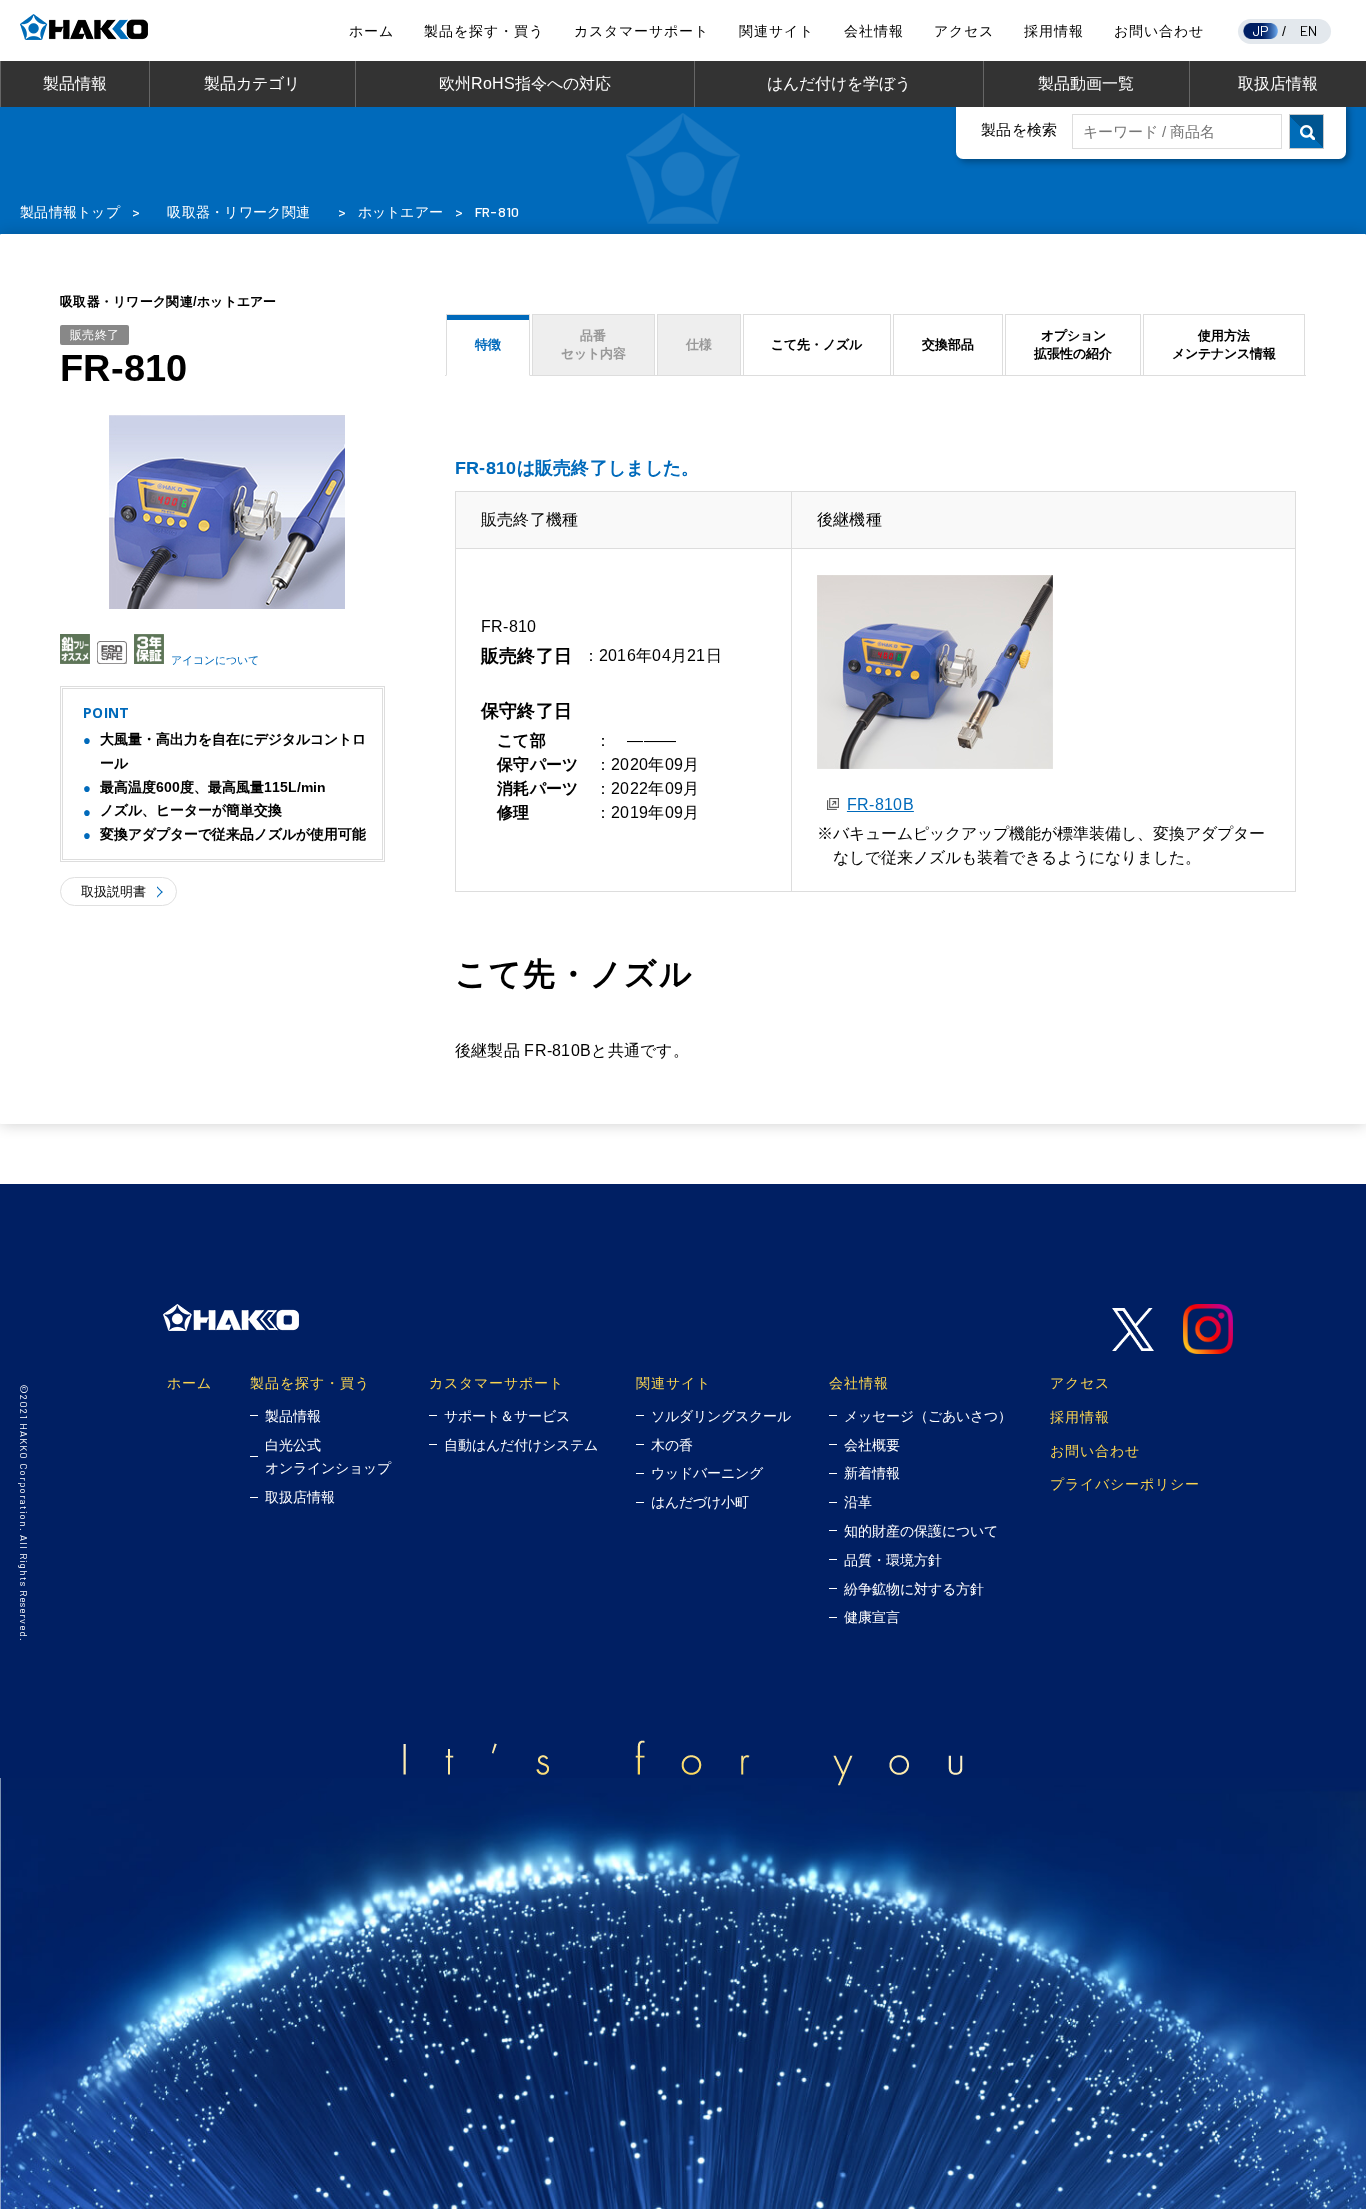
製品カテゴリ (252, 83)
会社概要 (872, 1445)
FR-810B (880, 804)
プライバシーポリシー (1125, 1483)
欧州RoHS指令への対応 (525, 83)
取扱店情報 (1278, 83)
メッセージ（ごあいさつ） (928, 1416)
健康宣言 (872, 1617)
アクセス (964, 31)
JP (1261, 30)
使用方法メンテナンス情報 (1224, 344)
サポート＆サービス (507, 1416)
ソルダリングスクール (721, 1416)
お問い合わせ (1159, 31)
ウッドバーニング (707, 1473)
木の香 (672, 1445)
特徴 (488, 344)
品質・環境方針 (893, 1560)
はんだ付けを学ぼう (839, 83)
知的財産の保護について (921, 1531)
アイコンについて (215, 660)
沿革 (858, 1502)
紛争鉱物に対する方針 (914, 1589)
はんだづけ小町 (700, 1502)
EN (1309, 30)
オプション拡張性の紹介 (1073, 344)
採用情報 (1054, 31)
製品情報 (75, 83)
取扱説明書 (113, 891)
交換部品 (948, 344)
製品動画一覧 (1086, 83)
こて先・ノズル (816, 344)
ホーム (371, 31)
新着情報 (872, 1473)
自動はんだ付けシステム (521, 1445)
